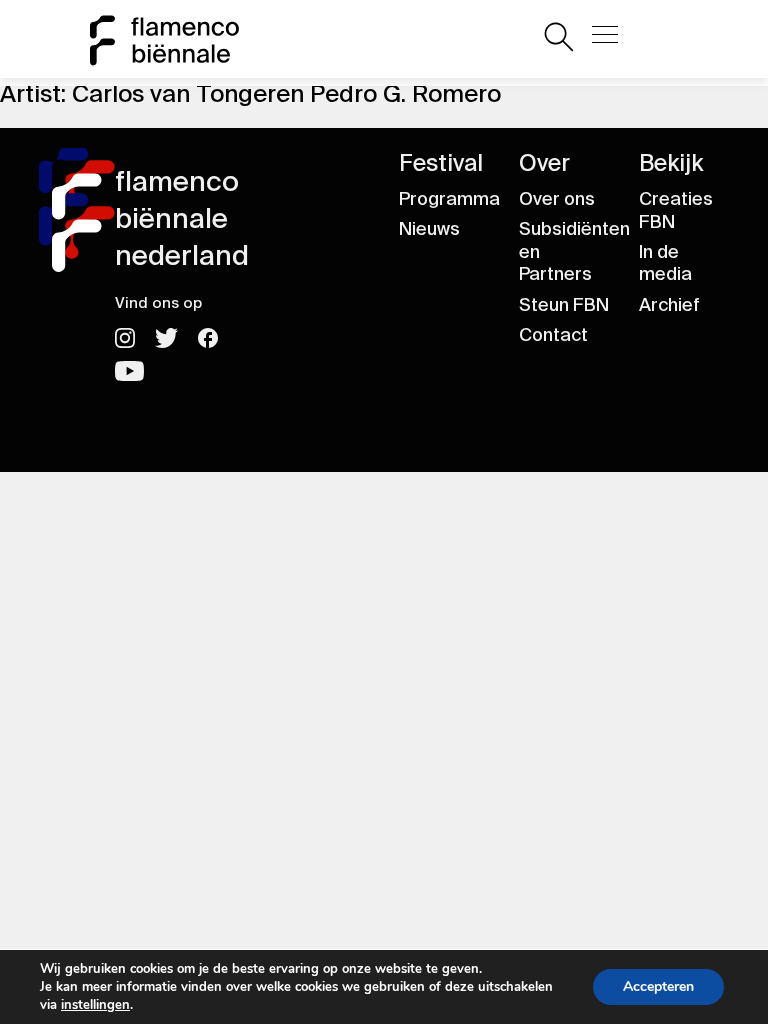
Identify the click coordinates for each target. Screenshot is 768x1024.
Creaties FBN (676, 210)
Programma (449, 199)
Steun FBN (564, 305)
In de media (665, 263)
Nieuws (429, 229)
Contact (553, 335)
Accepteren (658, 986)
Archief (669, 305)
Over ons (557, 199)
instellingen (95, 1005)
